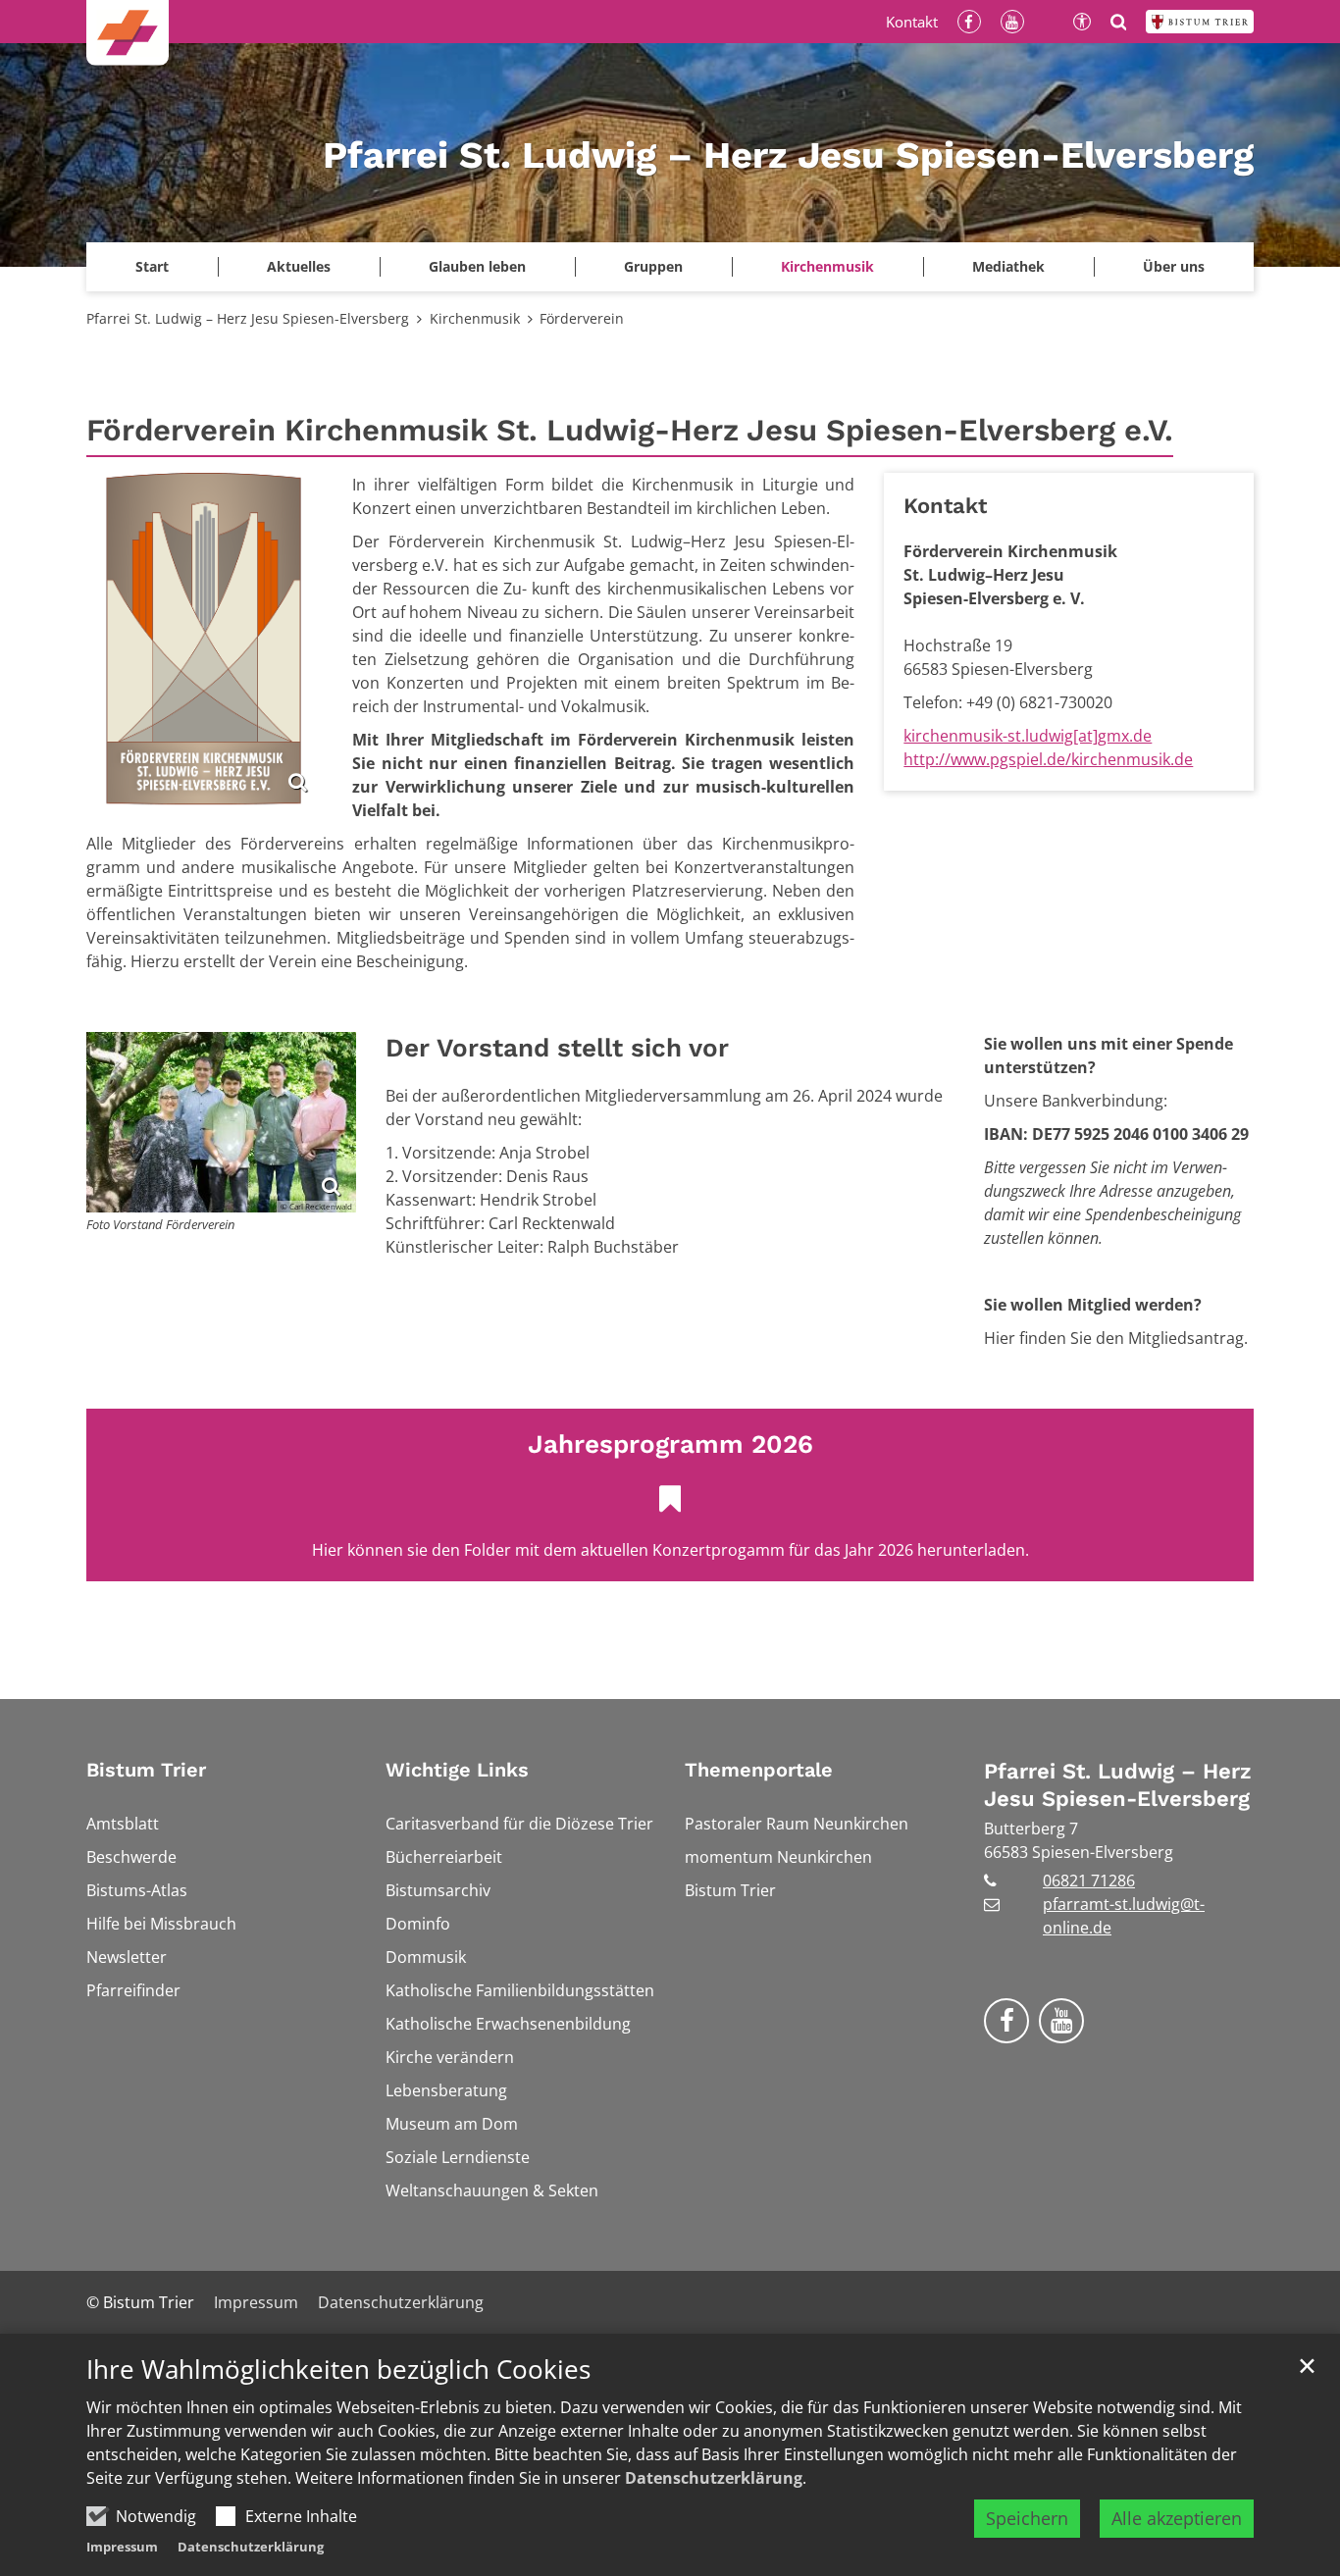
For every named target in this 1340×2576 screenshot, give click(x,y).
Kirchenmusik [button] (827, 266)
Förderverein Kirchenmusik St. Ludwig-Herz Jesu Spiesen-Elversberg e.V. (630, 430)
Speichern (1027, 2518)
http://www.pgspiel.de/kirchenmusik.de (1048, 759)
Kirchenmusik (475, 318)
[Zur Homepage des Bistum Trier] (1200, 22)
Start (152, 266)
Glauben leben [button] (477, 266)
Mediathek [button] (1008, 266)
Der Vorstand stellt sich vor (557, 1048)
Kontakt (945, 506)
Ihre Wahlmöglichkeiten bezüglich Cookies (338, 2370)
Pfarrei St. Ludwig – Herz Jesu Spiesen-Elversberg (248, 318)
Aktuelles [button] (299, 266)
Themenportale (759, 1770)
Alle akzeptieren (1177, 2518)
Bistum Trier (146, 1770)
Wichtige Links (457, 1770)
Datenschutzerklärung (714, 2478)
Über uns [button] (1174, 266)
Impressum (122, 2547)
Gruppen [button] (653, 266)
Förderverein (582, 318)
